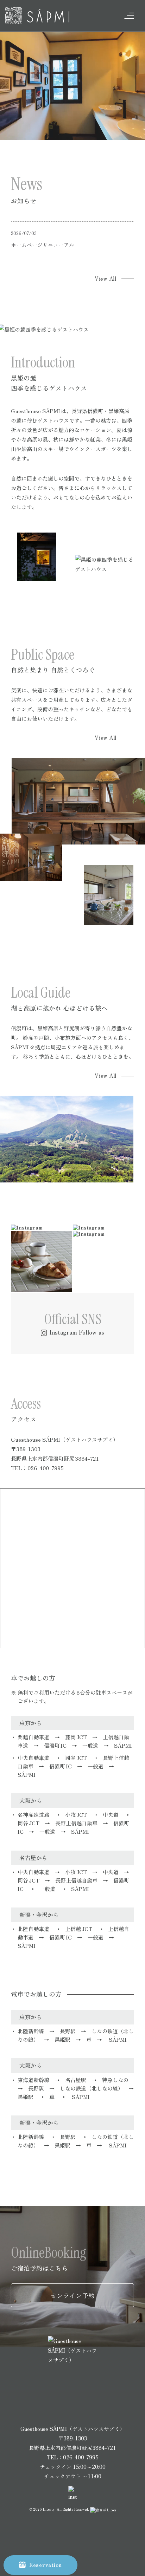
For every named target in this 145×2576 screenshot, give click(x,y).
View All (106, 278)
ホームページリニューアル (43, 245)
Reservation (46, 2565)
